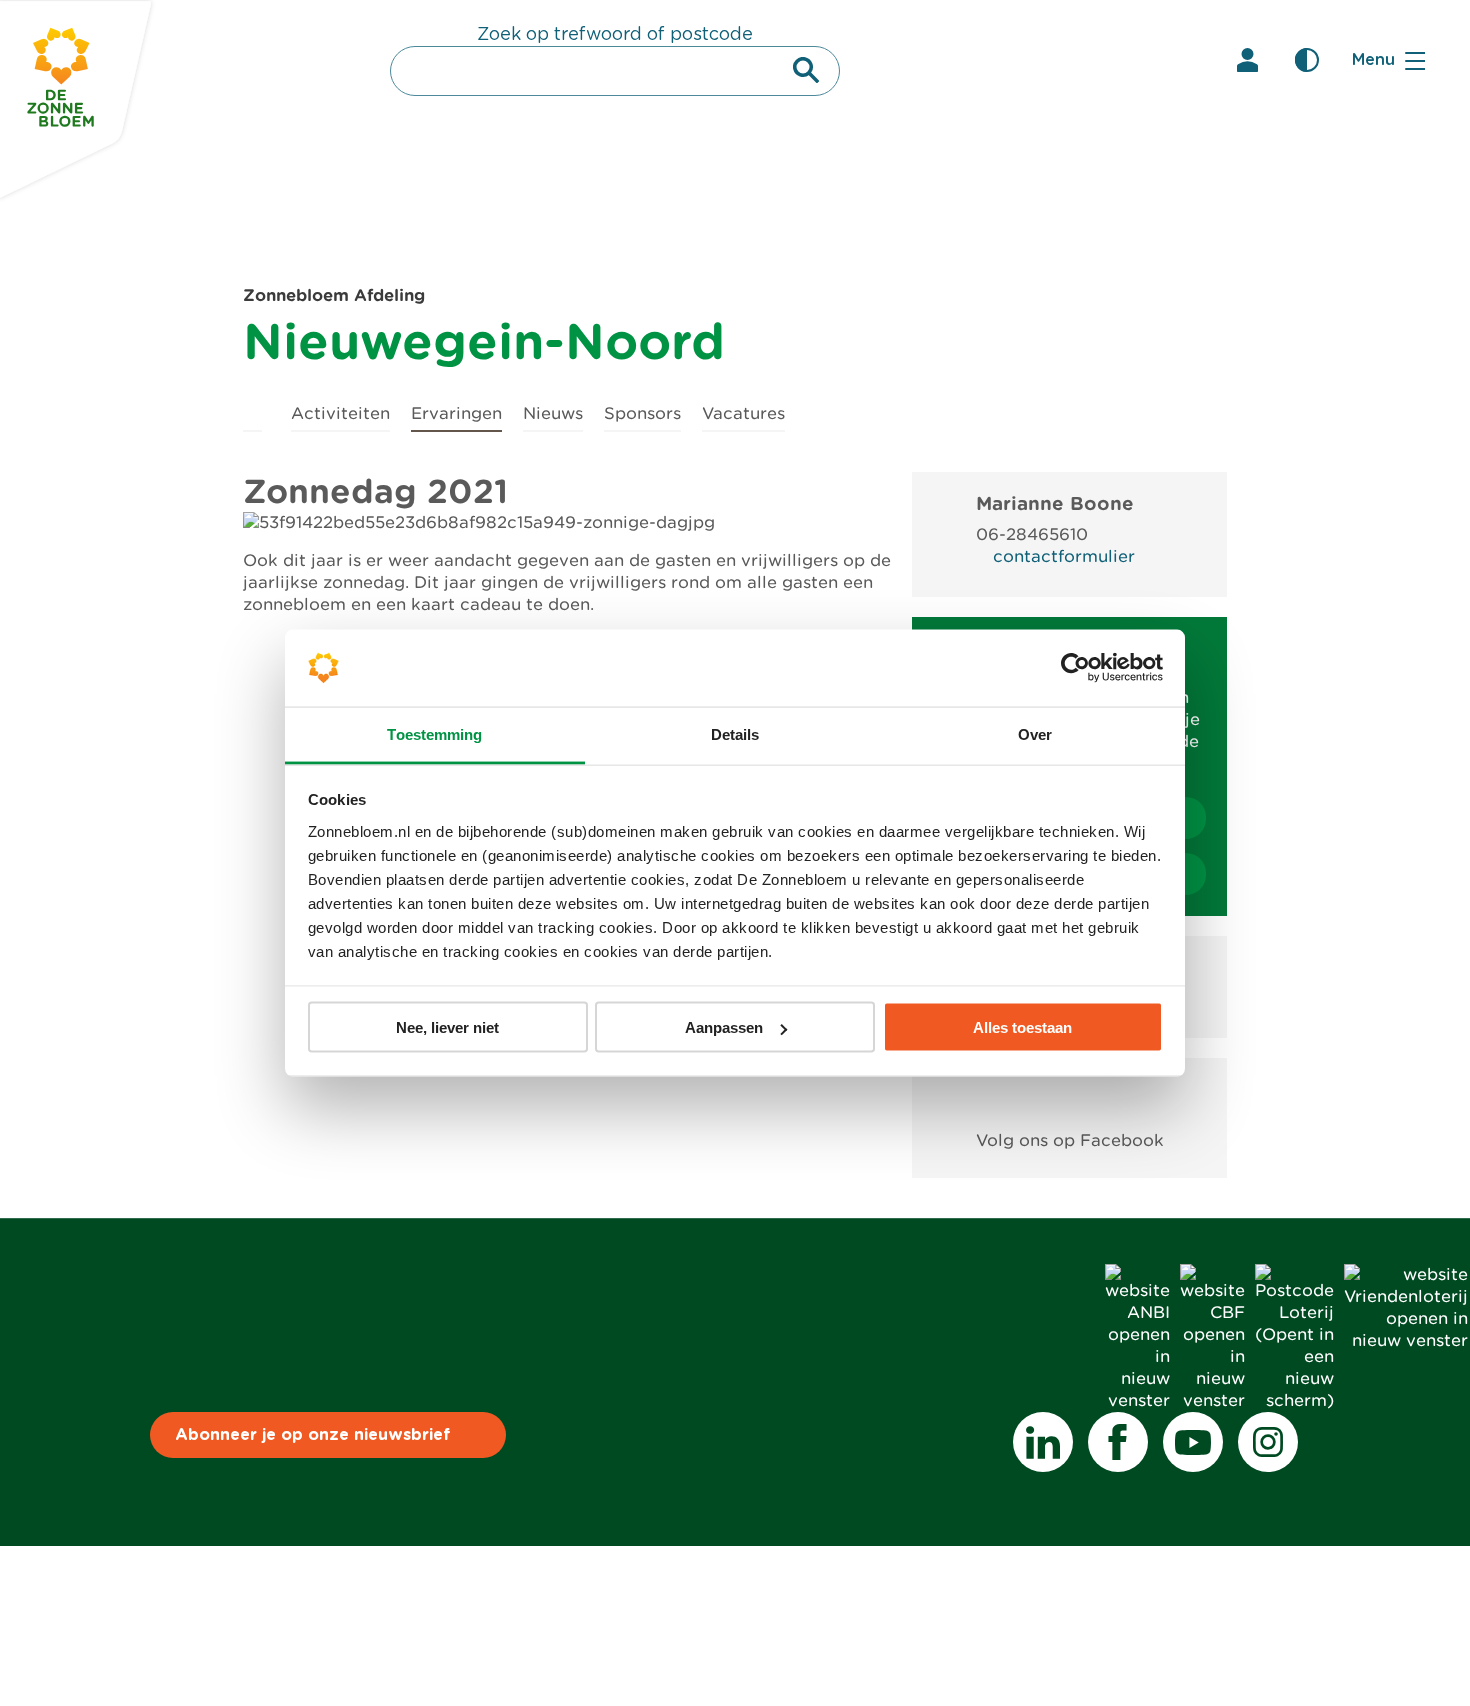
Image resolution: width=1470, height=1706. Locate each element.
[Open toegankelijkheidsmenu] (1307, 60)
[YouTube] (1193, 1442)
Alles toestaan (1022, 1027)
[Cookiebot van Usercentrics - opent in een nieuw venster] (1075, 668)
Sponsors (642, 413)
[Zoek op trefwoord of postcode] (806, 70)
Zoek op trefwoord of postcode (615, 35)
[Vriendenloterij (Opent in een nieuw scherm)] (1406, 1340)
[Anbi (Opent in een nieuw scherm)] (1137, 1400)
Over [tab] (1035, 733)
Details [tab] (735, 733)
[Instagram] (1268, 1442)
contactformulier (1064, 556)
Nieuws (553, 413)
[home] (252, 410)
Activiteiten (340, 413)
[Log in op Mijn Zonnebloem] (1247, 60)
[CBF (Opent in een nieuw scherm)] (1212, 1400)
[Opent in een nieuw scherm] (1069, 1094)
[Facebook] (1118, 1442)
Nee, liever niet (447, 1027)
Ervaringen (456, 413)
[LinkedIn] (1043, 1442)
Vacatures (743, 413)
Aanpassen (724, 1027)
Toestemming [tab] (434, 733)
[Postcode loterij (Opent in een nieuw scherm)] (1294, 1400)
